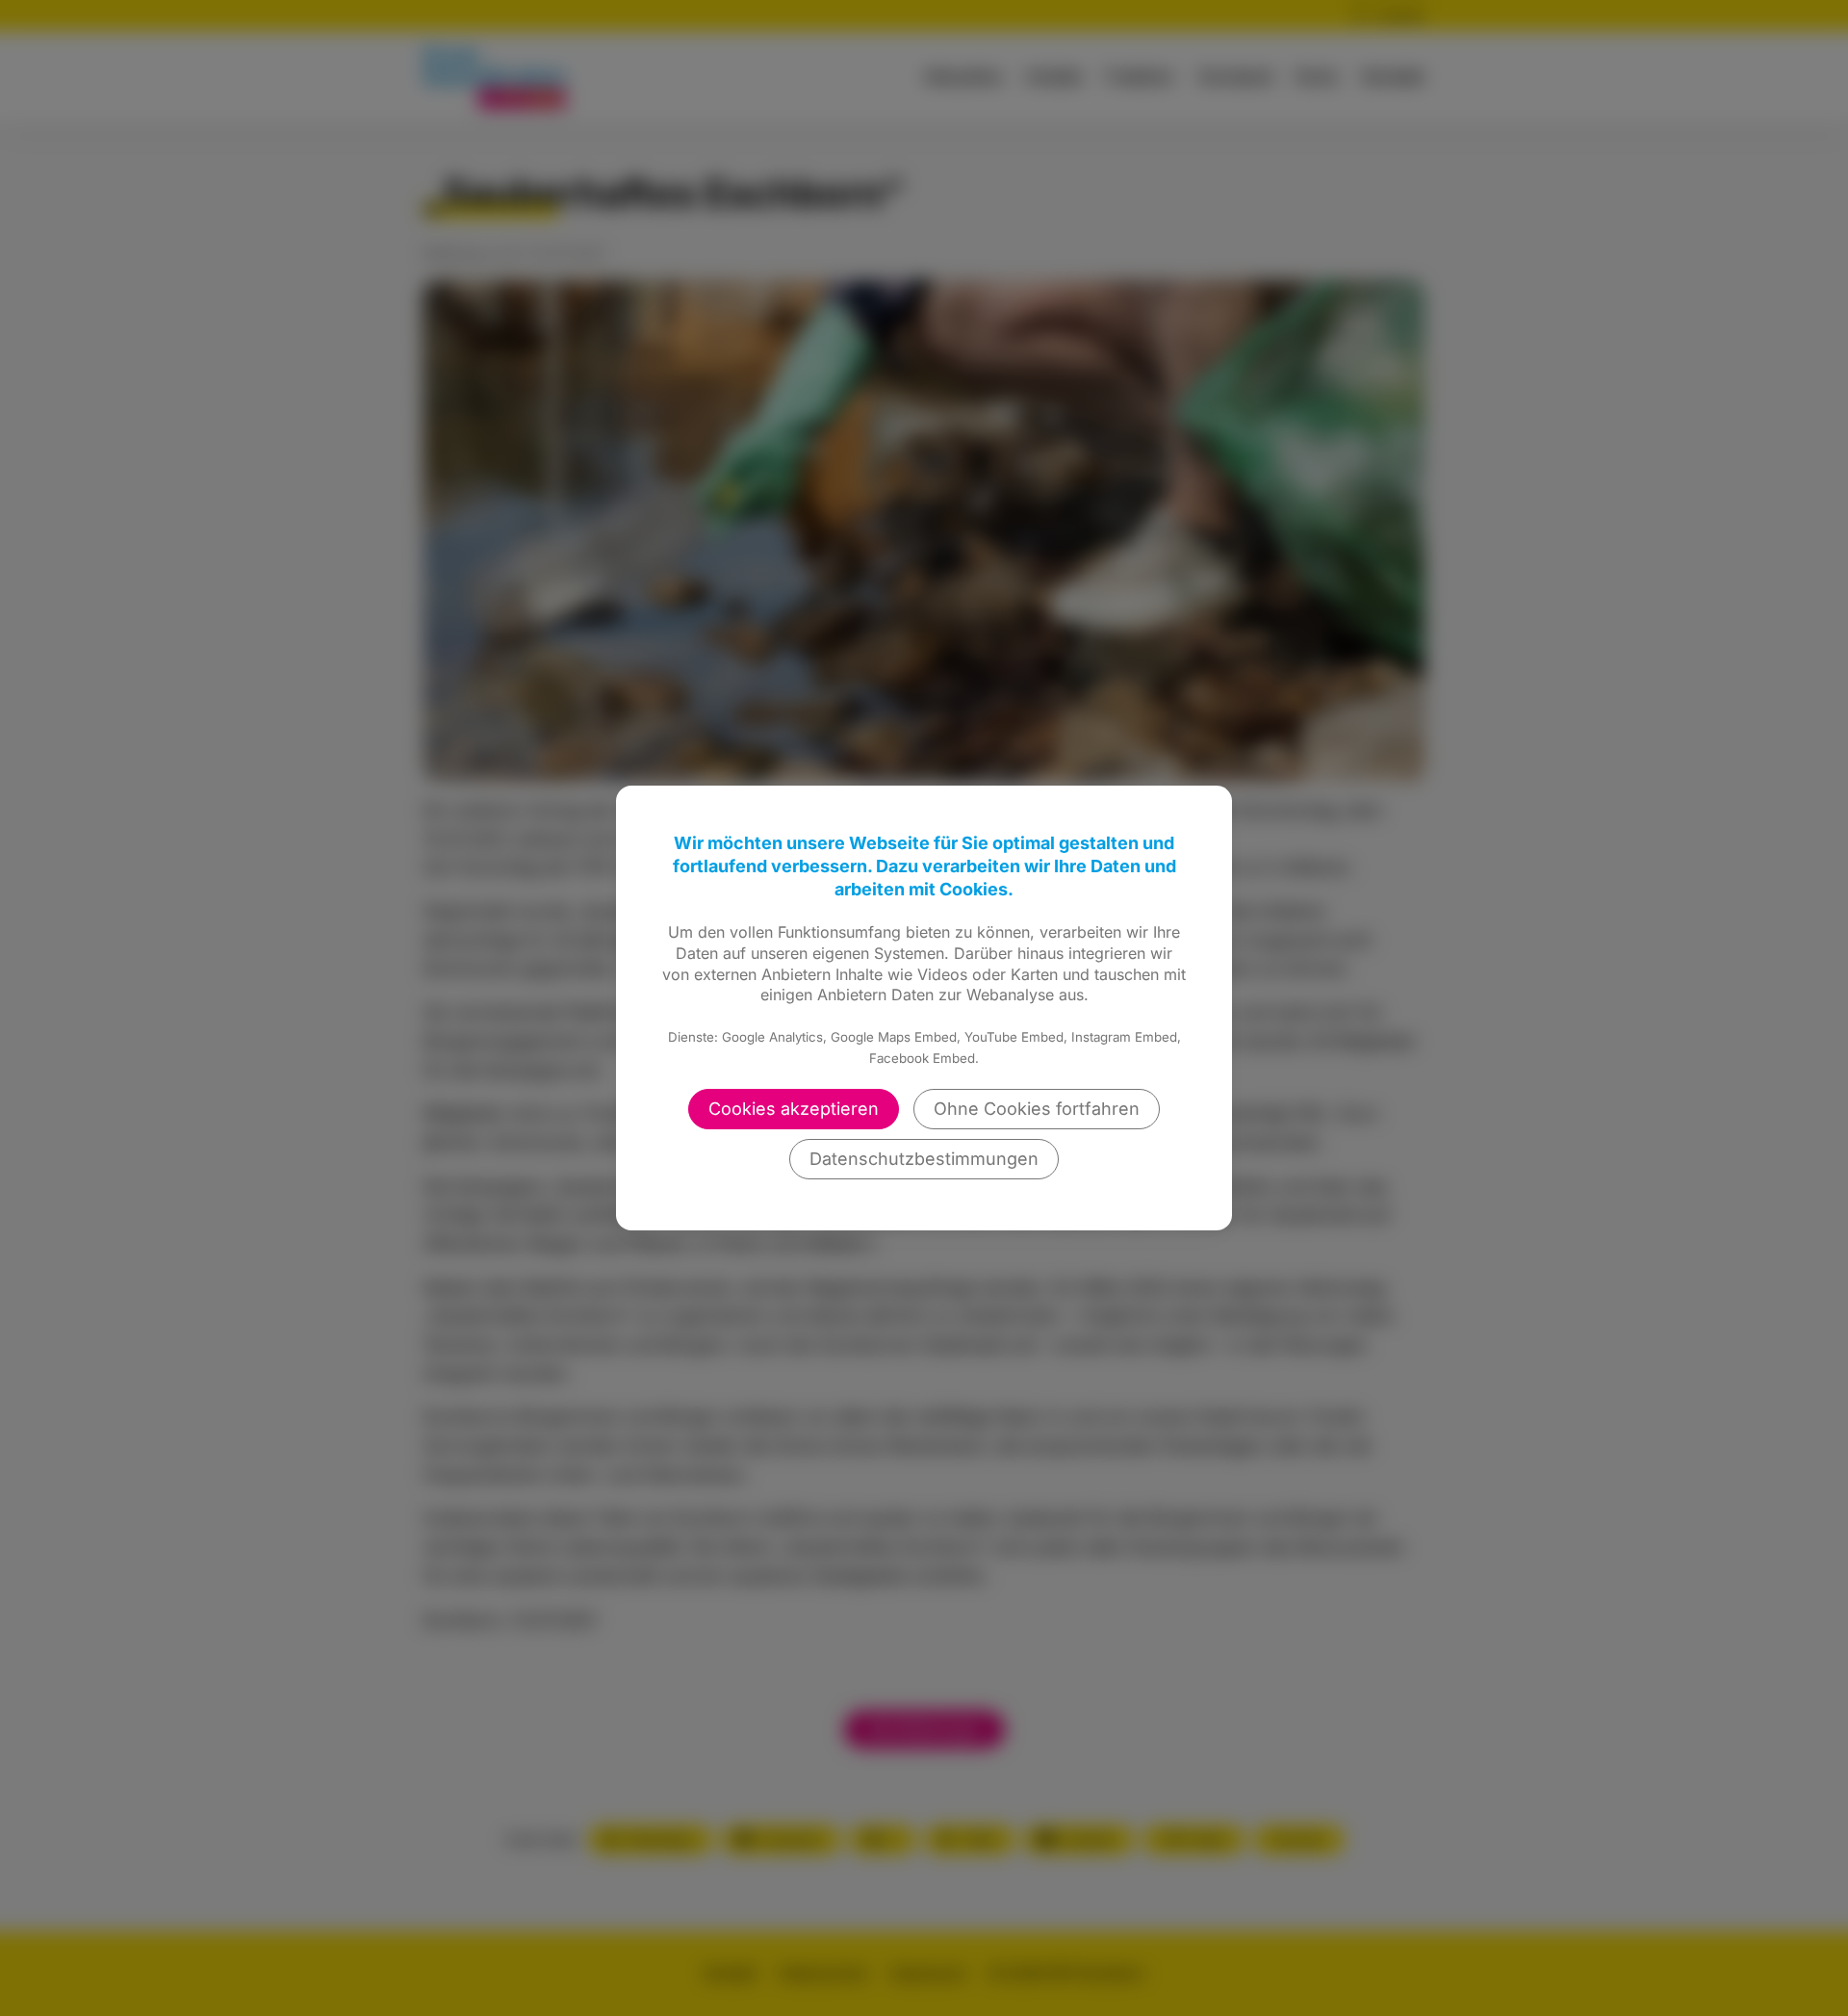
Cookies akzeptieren (794, 1109)
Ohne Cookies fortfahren (1037, 1109)
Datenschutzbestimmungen (924, 1159)
